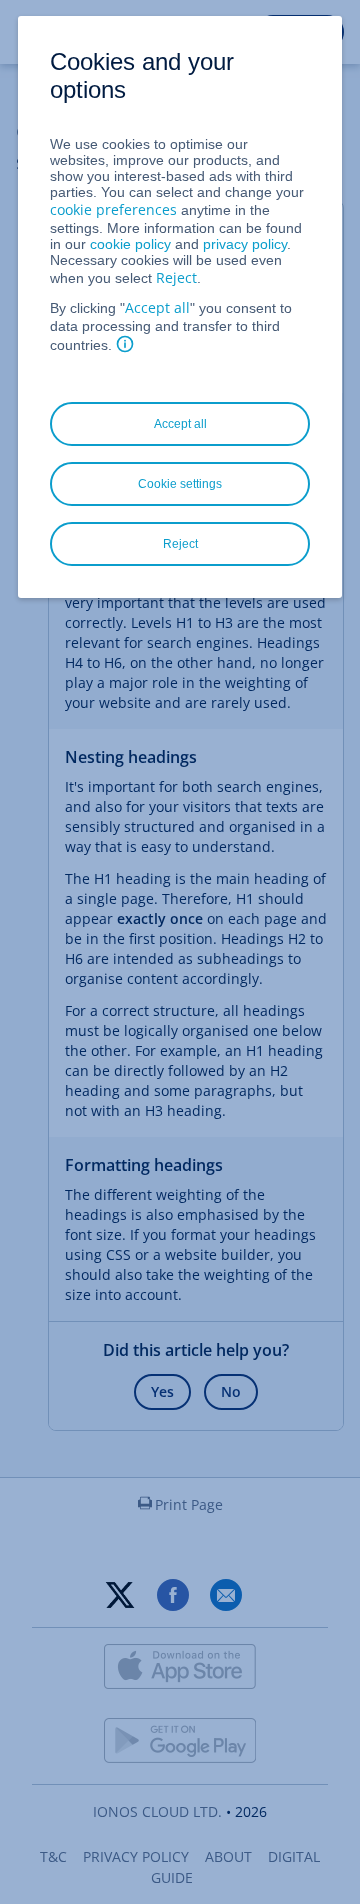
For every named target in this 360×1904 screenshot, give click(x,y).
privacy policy (245, 244)
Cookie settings (180, 484)
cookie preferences (113, 209)
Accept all (157, 307)
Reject (176, 277)
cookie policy (130, 244)
